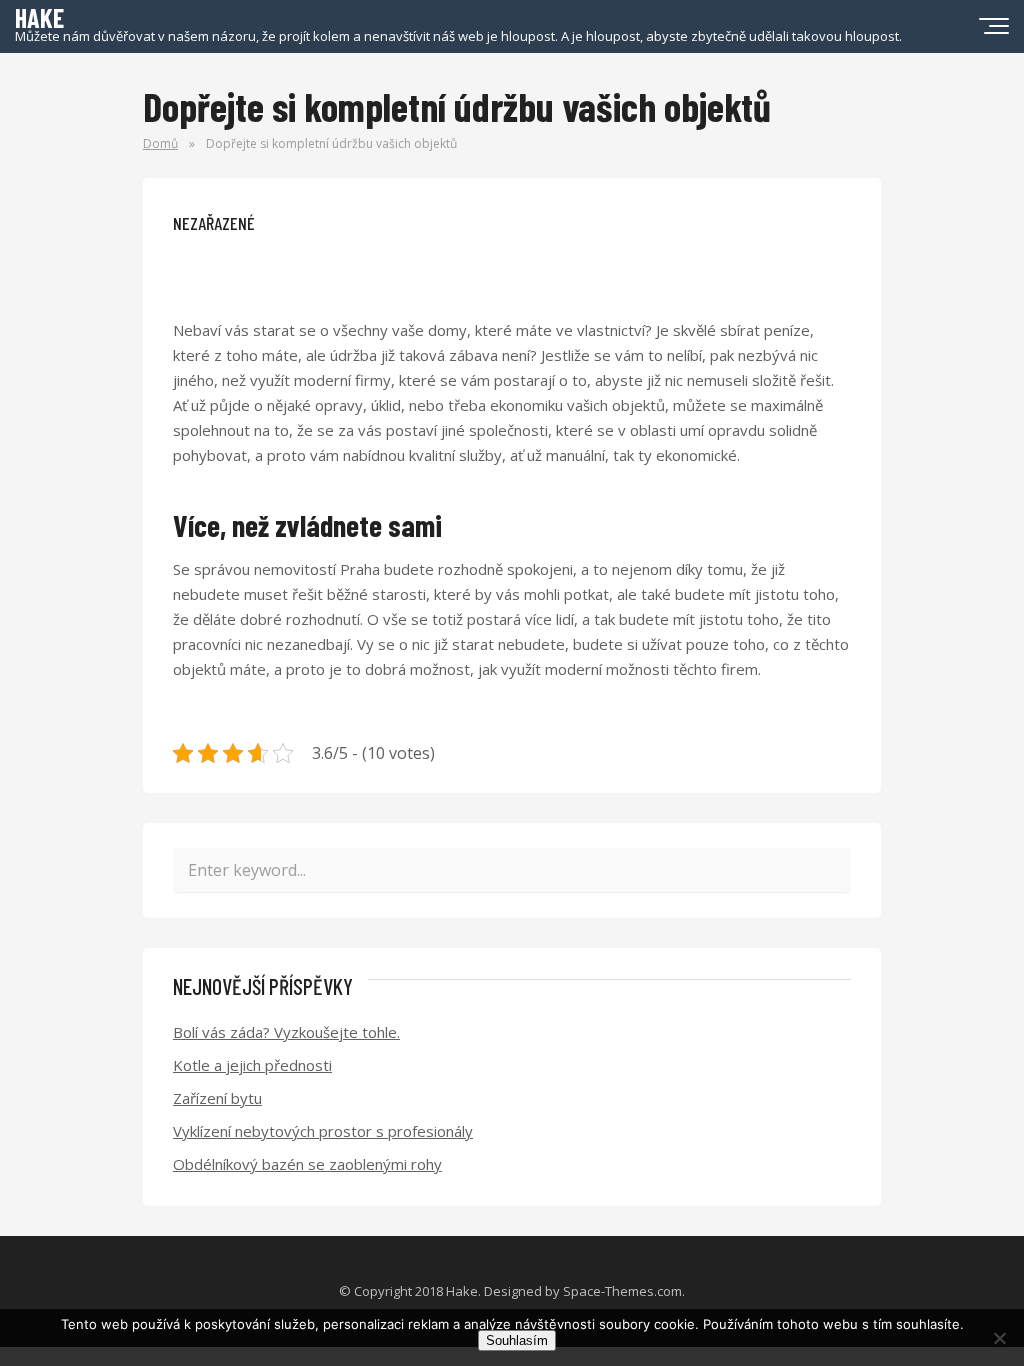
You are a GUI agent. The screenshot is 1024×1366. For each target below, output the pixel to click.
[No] (999, 1338)
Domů (160, 143)
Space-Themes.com (622, 1291)
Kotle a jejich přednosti (252, 1065)
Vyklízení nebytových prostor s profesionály (323, 1131)
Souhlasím (517, 1340)
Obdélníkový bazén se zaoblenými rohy (307, 1164)
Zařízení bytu (217, 1098)
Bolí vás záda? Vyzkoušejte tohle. (286, 1032)
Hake (462, 1291)
